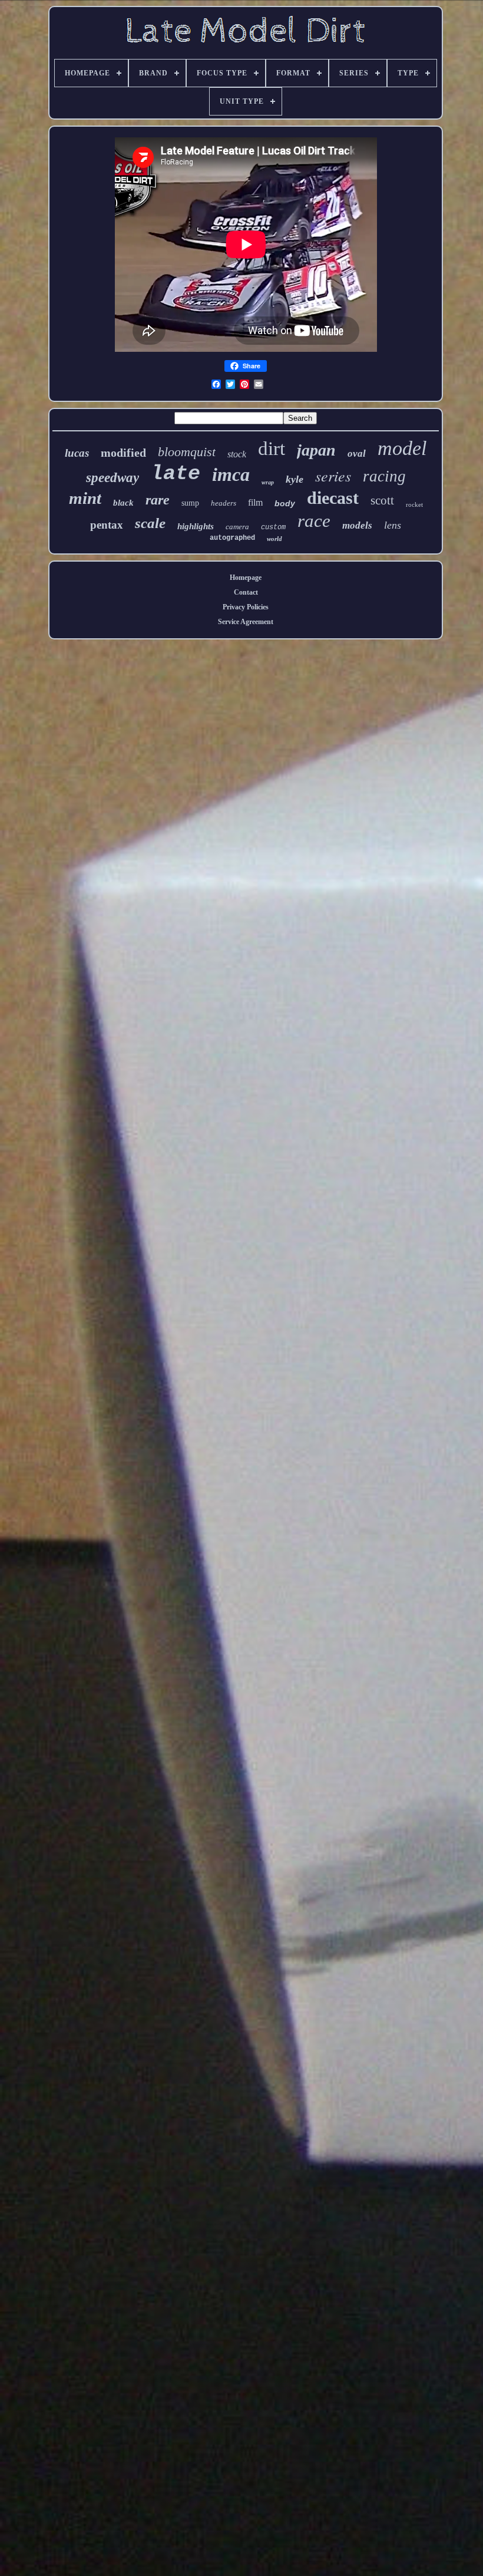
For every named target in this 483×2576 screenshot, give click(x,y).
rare (158, 500)
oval (357, 453)
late (176, 474)
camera (237, 527)
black (123, 503)
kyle (295, 479)
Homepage (246, 578)
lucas (77, 453)
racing (384, 476)
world (274, 539)
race (314, 521)
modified (123, 453)
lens (393, 525)
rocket (414, 504)
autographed (232, 538)
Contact (246, 592)
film (255, 502)
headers (224, 503)
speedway (113, 478)
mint (85, 498)
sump (190, 503)
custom (273, 527)
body (285, 503)
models (357, 525)
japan (316, 450)
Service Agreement (246, 622)
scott (382, 500)
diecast (333, 498)
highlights (196, 526)
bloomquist (187, 452)
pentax (107, 525)
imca (231, 474)
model (402, 448)
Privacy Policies (246, 607)
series (333, 475)
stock (237, 454)
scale (150, 523)
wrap (268, 482)
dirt (272, 448)
